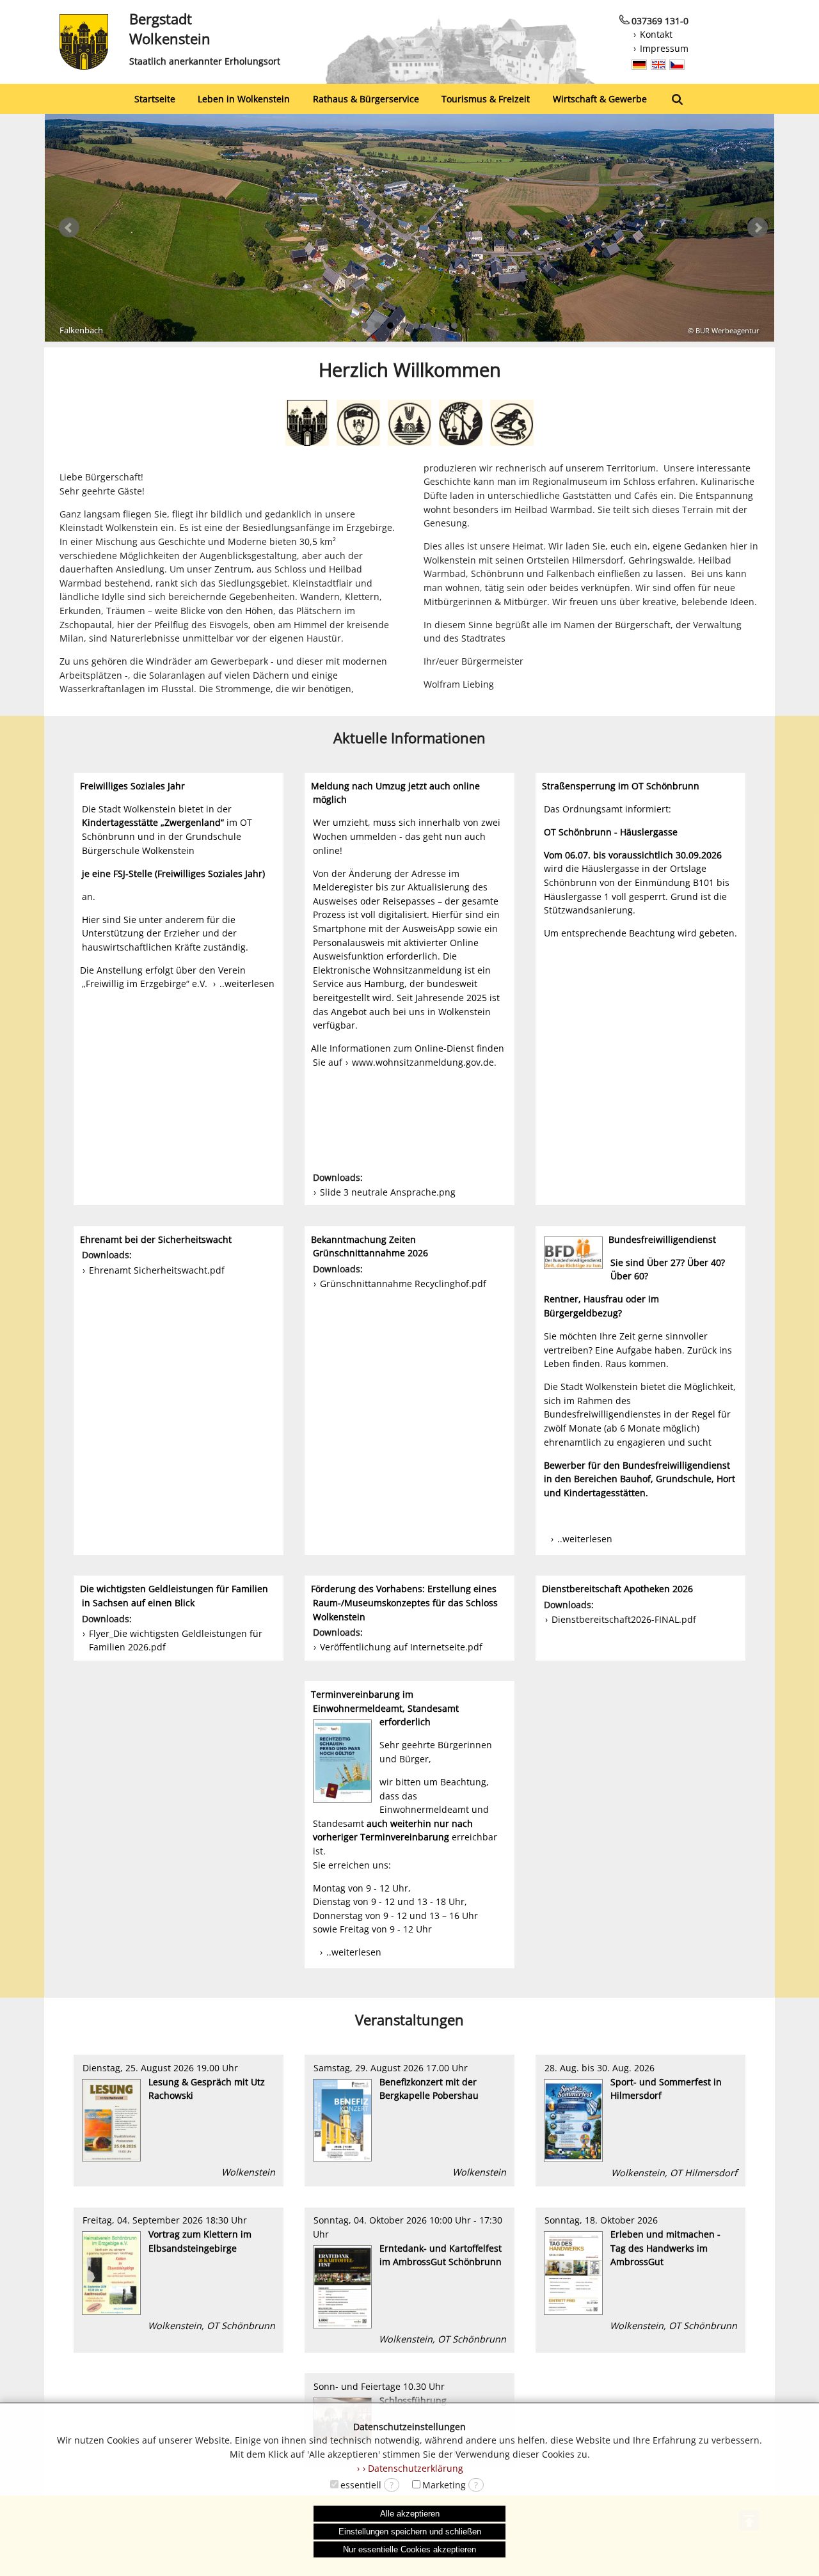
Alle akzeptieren (410, 2514)
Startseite (155, 99)
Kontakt (656, 34)
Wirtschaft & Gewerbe (600, 99)
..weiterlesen (247, 984)
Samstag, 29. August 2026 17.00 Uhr (409, 2120)
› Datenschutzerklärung (413, 2468)
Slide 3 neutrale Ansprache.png (388, 1192)
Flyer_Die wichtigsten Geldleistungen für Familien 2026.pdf (176, 1640)
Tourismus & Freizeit (486, 99)
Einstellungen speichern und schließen (410, 2532)
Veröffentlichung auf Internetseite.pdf (401, 1647)
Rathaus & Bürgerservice (366, 99)
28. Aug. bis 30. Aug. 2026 (640, 2120)
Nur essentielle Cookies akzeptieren (409, 2549)
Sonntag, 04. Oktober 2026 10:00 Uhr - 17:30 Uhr (409, 2280)
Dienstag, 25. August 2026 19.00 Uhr (178, 2120)
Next (758, 228)
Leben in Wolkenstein (244, 99)
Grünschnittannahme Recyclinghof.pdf (403, 1284)
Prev (69, 228)
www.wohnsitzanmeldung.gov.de (423, 1062)
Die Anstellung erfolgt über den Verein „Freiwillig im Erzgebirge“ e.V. (163, 977)
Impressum (664, 48)
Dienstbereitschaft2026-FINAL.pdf (624, 1619)
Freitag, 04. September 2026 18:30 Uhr (178, 2272)
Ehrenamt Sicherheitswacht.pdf (157, 1270)
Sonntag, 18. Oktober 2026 (640, 2272)
